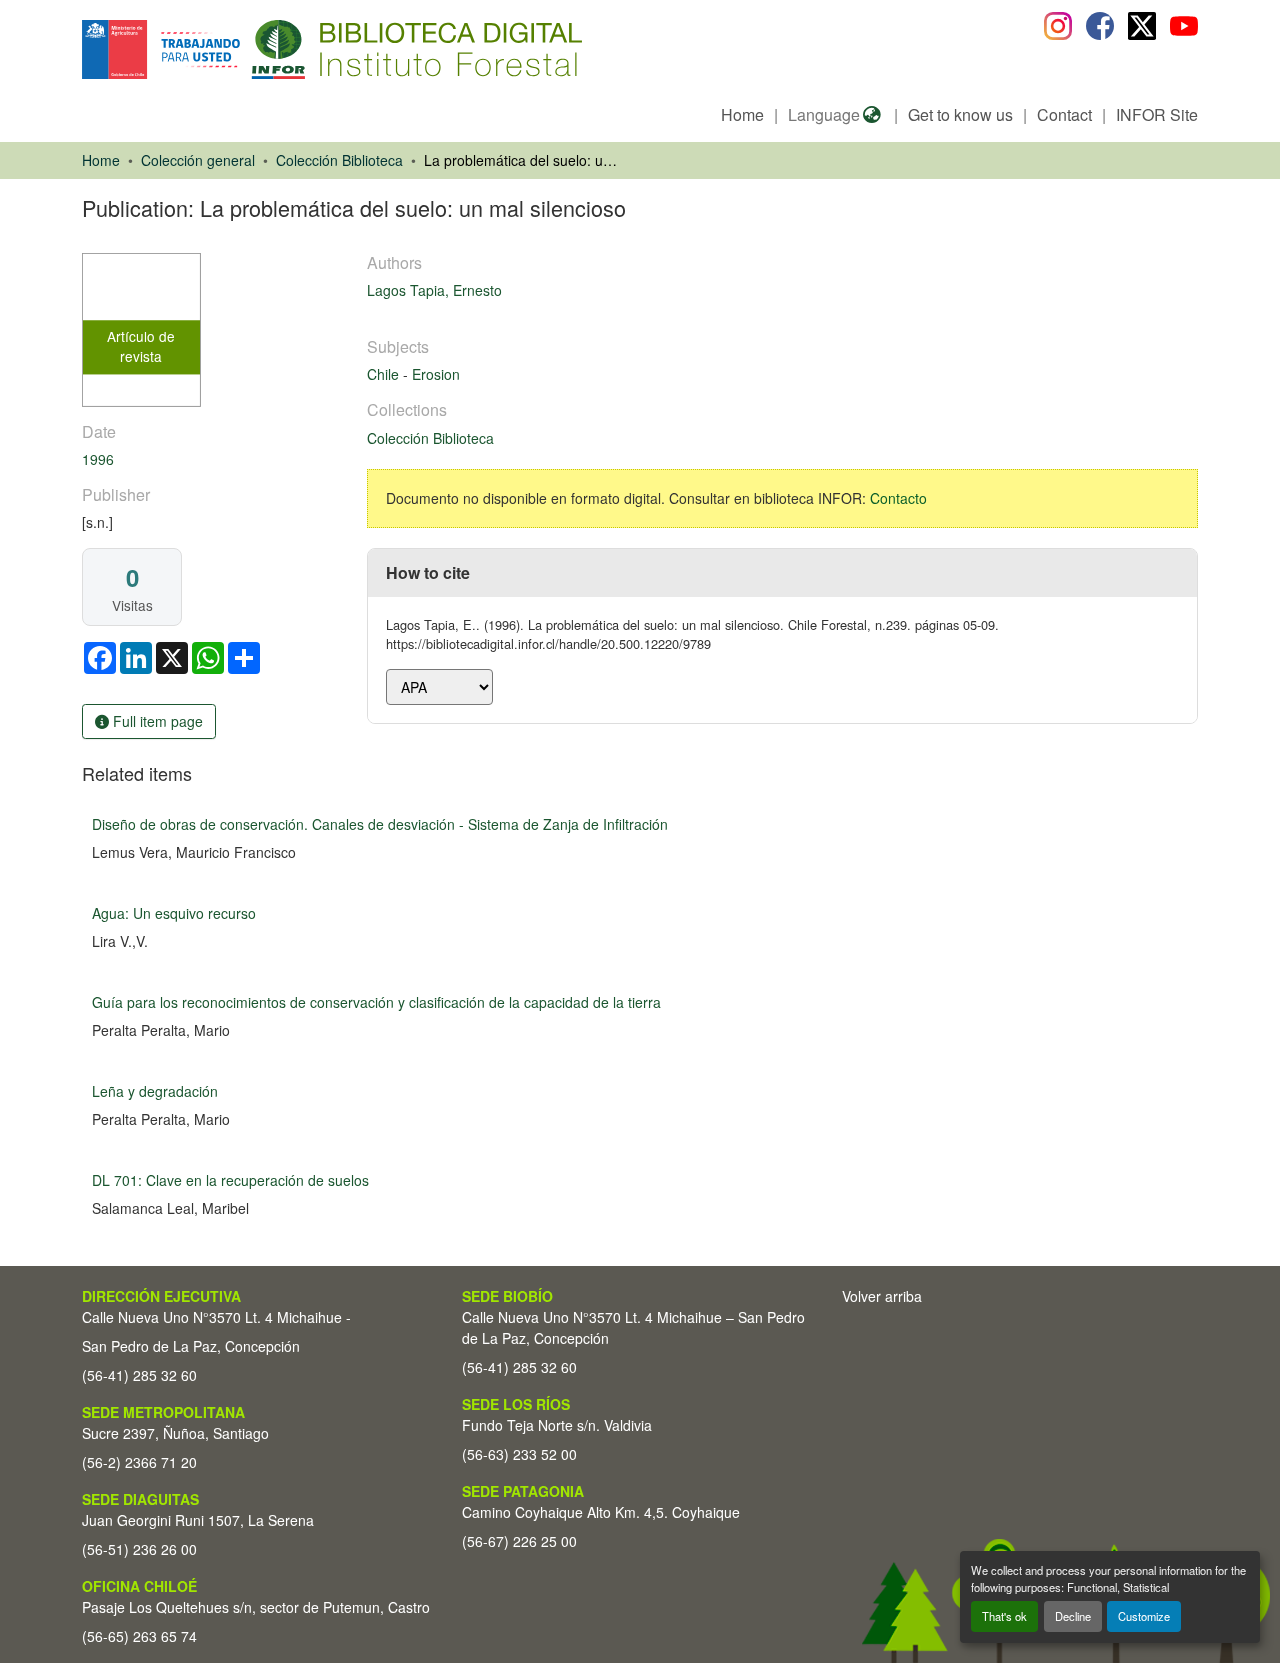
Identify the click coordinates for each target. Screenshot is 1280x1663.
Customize (1144, 1616)
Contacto (898, 498)
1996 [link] (98, 459)
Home (742, 114)
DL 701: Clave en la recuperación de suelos (230, 1180)
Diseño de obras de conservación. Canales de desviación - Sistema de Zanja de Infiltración (380, 824)
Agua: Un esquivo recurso (174, 913)
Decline (1073, 1616)
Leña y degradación (155, 1091)
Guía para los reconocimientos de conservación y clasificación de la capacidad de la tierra (376, 1002)
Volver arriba (882, 1296)
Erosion (436, 374)
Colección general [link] (198, 160)
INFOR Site (1157, 114)
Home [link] (101, 160)
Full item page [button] (156, 721)
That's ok (1004, 1616)
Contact (1064, 114)
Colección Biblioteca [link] (339, 160)
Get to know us (960, 114)
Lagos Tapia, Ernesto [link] (434, 290)
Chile (385, 374)
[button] (245, 49)
